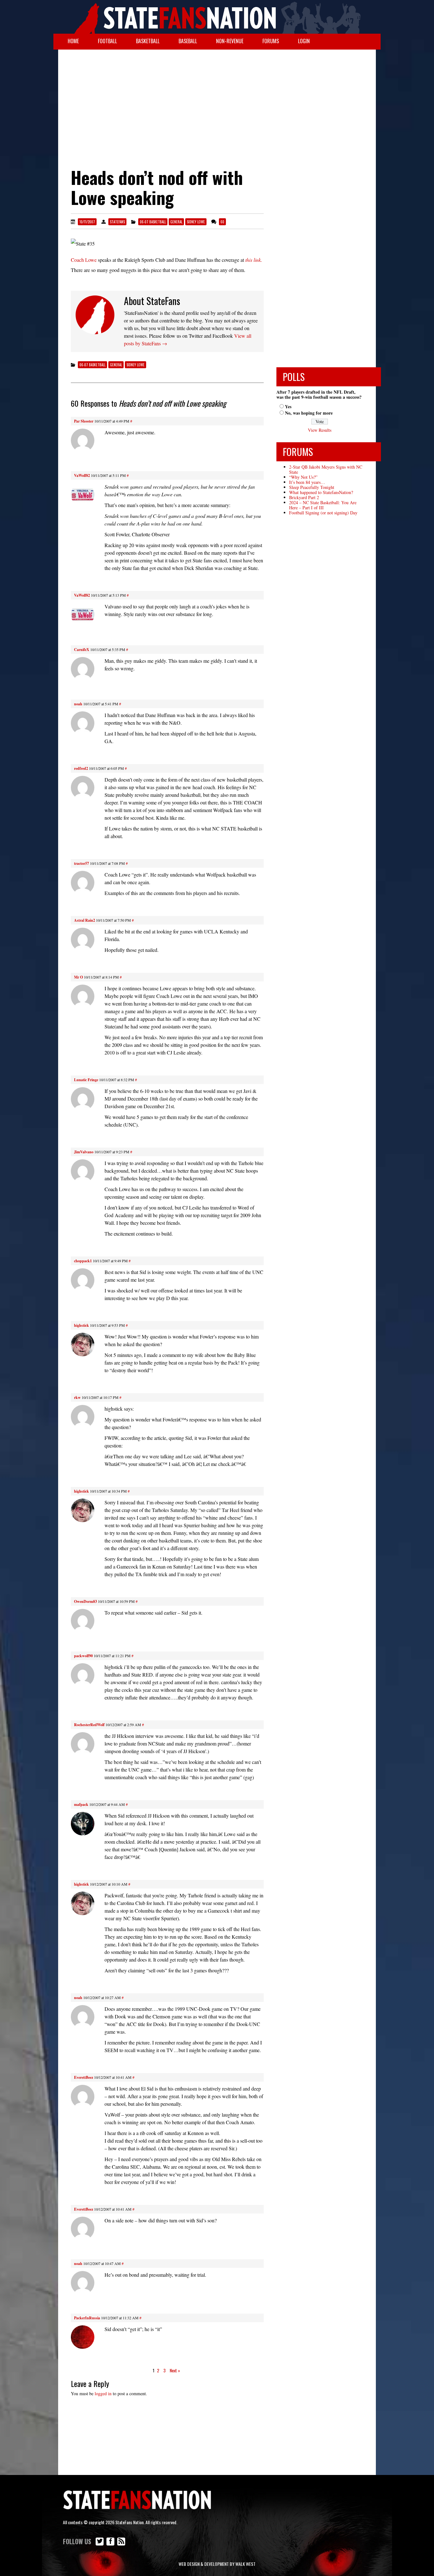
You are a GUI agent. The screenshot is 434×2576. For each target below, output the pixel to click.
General (176, 222)
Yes (288, 407)
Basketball (148, 41)
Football (107, 41)
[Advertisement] (217, 100)
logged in (103, 2393)
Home (73, 41)
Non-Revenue (230, 41)
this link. (254, 260)
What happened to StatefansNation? (321, 492)
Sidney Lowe (196, 222)
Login (304, 41)
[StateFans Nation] (217, 17)
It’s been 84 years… (307, 482)
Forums (271, 41)
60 (222, 222)
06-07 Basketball (153, 222)
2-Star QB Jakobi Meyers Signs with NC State (326, 469)
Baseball (188, 41)
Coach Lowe (84, 260)
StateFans (117, 222)
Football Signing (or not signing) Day (323, 513)
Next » (175, 2370)
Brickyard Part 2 (304, 497)
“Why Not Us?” (303, 477)
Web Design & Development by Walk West (217, 2564)
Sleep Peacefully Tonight (312, 487)
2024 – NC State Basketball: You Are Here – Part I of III (323, 505)
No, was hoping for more (309, 413)
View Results (320, 430)
